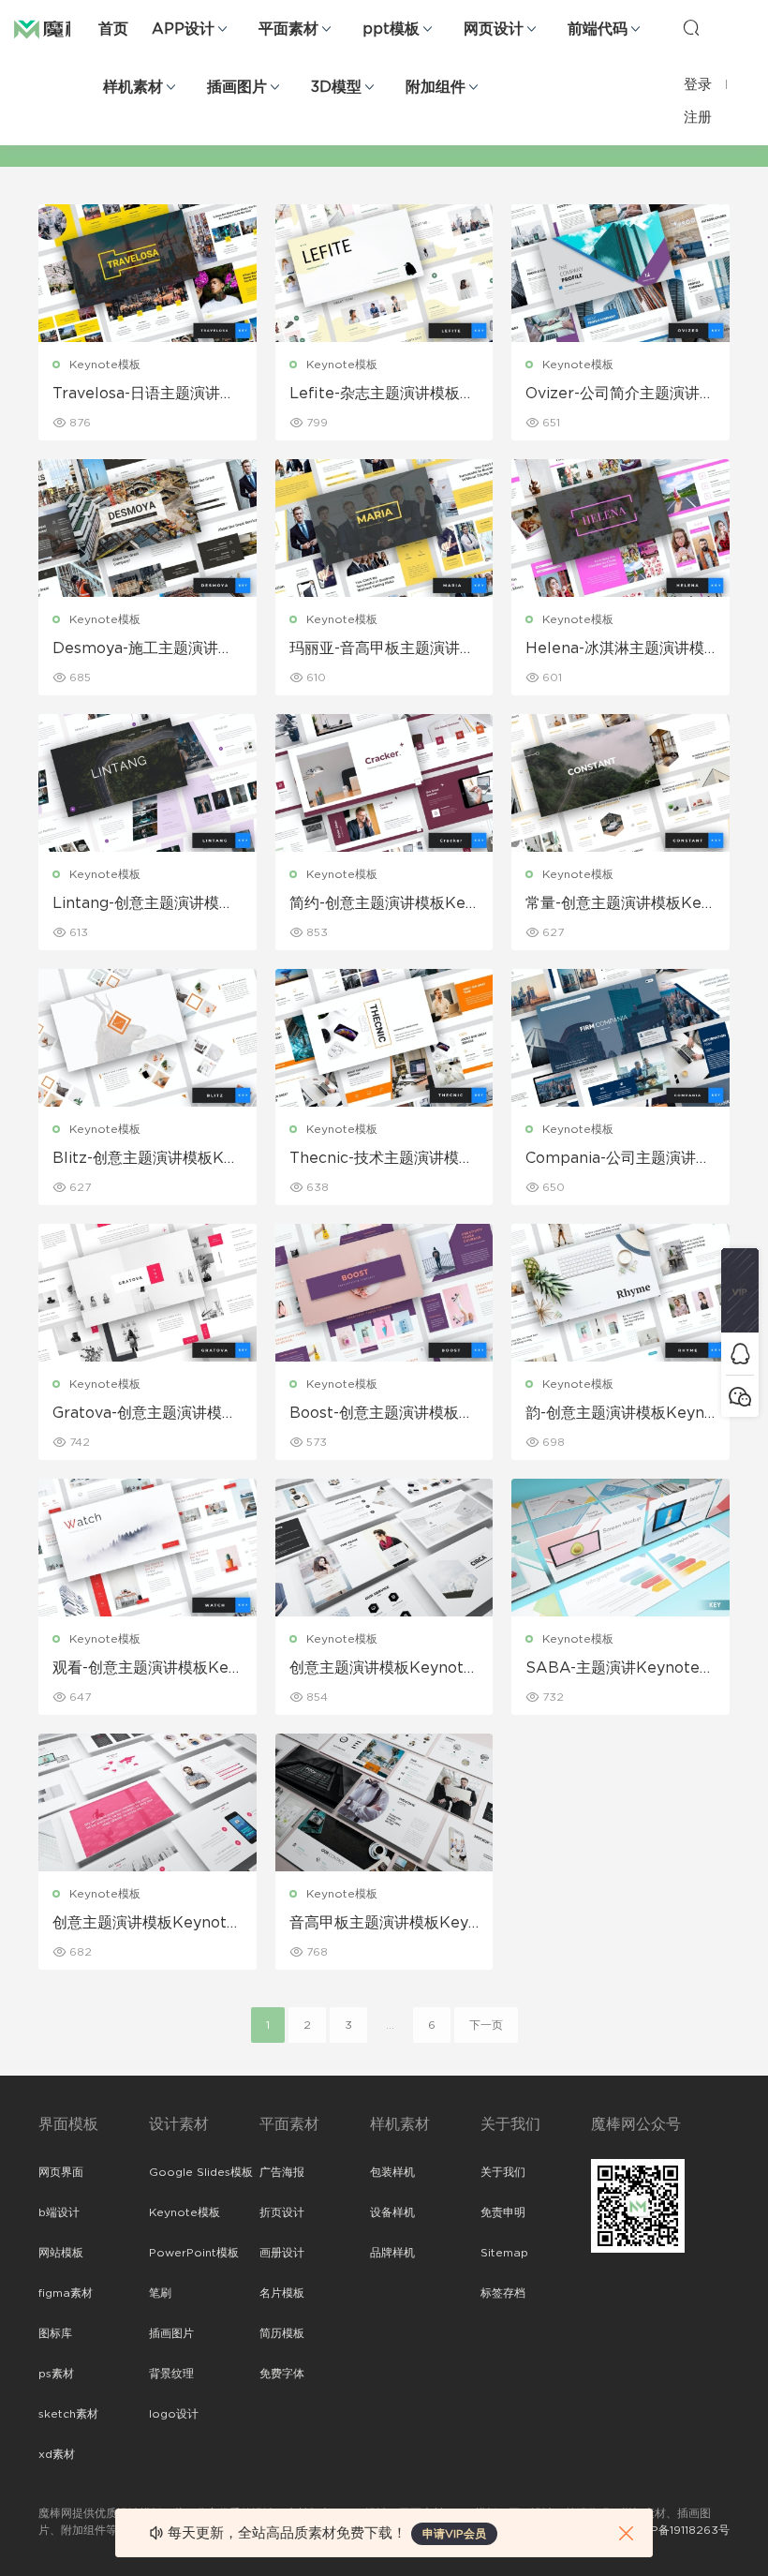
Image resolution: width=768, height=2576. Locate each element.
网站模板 (61, 2253)
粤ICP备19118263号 (679, 2530)
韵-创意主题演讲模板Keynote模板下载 (620, 1414)
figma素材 (66, 2293)
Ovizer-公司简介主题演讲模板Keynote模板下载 (620, 395)
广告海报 (282, 2172)
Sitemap (504, 2253)
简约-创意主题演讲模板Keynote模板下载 (382, 904)
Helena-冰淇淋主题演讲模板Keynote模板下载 (615, 649)
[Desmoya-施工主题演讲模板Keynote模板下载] (148, 528)
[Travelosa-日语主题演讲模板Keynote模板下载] (148, 273)
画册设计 (282, 2253)
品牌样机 (392, 2253)
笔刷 (160, 2293)
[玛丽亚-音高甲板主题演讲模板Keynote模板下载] (384, 528)
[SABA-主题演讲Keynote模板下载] (620, 1548)
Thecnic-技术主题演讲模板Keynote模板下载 (382, 1159)
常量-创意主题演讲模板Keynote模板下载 (618, 904)
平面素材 (288, 29)
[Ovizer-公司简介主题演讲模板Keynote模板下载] (620, 273)
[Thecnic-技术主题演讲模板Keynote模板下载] (384, 1038)
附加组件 (436, 87)
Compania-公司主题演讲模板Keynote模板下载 (618, 1159)
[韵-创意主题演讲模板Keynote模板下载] (620, 1293)
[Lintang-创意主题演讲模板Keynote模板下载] (148, 783)
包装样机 (392, 2172)
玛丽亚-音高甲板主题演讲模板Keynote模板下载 (382, 649)
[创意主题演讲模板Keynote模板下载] (384, 1548)
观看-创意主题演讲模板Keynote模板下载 (145, 1669)
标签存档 (503, 2293)
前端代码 (598, 29)
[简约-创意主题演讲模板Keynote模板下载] (384, 783)
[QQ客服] (740, 1354)
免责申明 (503, 2212)
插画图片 (237, 87)
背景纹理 (171, 2374)
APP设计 (183, 29)
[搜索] (691, 27)
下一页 (486, 2025)
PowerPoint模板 (194, 2253)
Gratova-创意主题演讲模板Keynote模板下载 (145, 1414)
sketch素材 (68, 2414)
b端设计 (59, 2212)
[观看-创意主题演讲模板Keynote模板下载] (148, 1548)
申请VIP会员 (454, 2534)
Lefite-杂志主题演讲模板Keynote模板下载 (380, 395)
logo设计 (174, 2414)
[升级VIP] (740, 1290)
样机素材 (133, 87)
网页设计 (494, 29)
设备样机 (392, 2212)
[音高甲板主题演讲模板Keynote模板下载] (384, 1802)
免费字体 (282, 2374)
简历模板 (282, 2333)
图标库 (55, 2333)
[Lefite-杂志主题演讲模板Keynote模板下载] (384, 273)
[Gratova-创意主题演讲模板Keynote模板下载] (148, 1293)
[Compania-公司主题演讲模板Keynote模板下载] (620, 1038)
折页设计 (282, 2212)
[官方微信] (740, 1396)
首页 (113, 29)
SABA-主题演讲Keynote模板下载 (620, 1669)
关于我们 (503, 2172)
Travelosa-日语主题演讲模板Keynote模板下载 (144, 395)
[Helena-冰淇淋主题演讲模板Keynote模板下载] (620, 528)
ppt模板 (391, 29)
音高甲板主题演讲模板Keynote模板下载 (384, 1924)
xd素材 (57, 2454)
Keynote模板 (105, 365)
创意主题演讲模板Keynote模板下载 (381, 1669)
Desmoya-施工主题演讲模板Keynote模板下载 (143, 649)
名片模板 (282, 2293)
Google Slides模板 (201, 2172)
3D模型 (336, 87)
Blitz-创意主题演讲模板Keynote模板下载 (147, 1159)
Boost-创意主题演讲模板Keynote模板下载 (380, 1414)
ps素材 (56, 2374)
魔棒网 (61, 28)
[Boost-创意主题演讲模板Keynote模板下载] (384, 1293)
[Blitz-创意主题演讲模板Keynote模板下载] (148, 1038)
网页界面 (61, 2172)
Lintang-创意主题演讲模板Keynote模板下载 (143, 904)
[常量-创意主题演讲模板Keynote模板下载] (620, 783)
